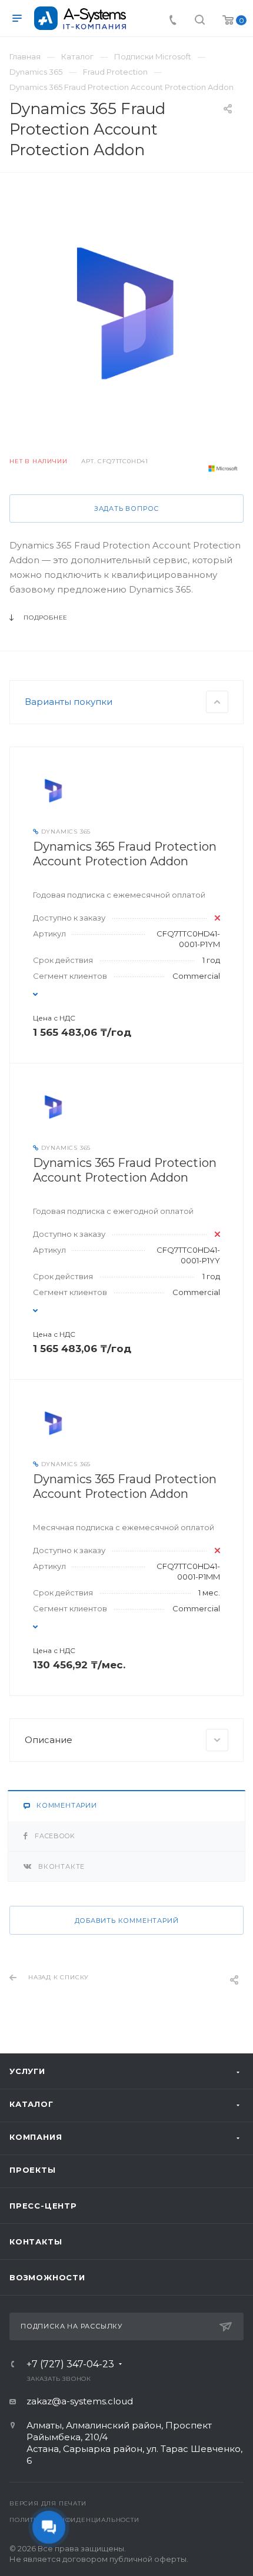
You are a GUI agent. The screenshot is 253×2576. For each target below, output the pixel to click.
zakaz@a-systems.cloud (80, 2401)
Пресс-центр (43, 2206)
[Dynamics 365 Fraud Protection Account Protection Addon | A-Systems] (126, 313)
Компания (36, 2137)
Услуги (27, 2071)
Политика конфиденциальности (74, 2520)
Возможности (47, 2277)
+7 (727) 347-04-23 (70, 2364)
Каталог (31, 2104)
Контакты (36, 2242)
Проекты (33, 2170)
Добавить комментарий (127, 1921)
